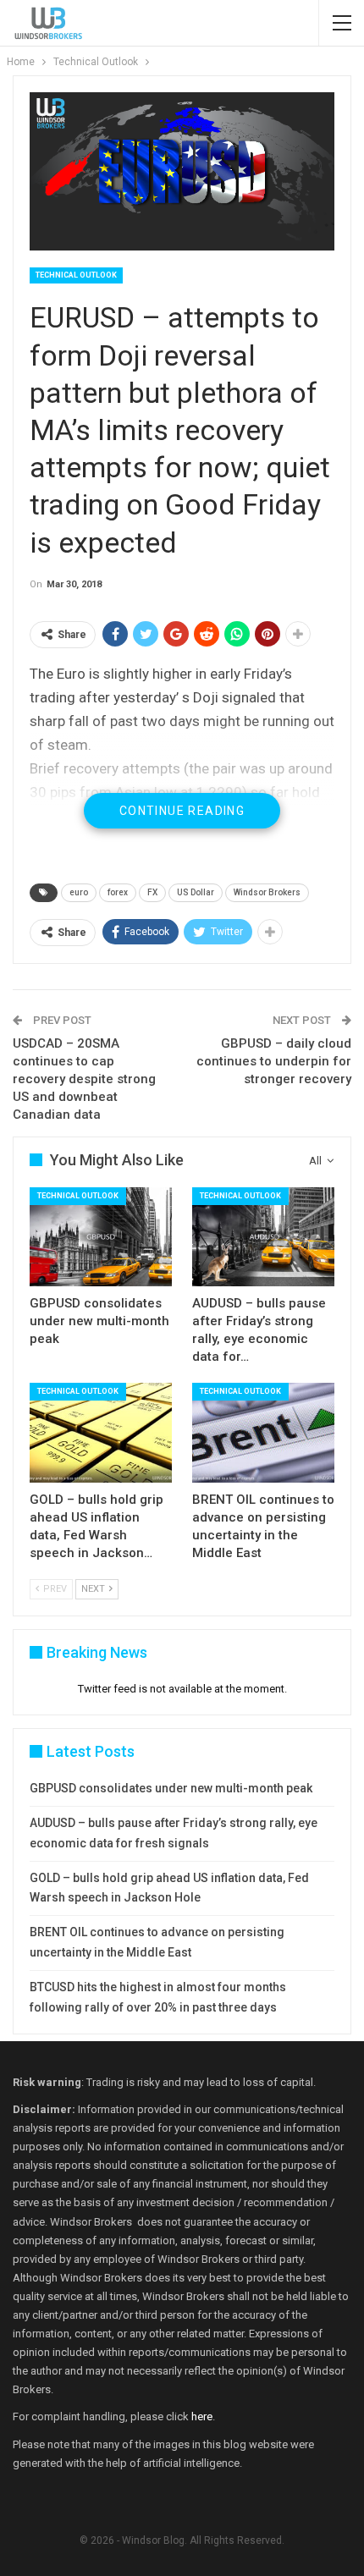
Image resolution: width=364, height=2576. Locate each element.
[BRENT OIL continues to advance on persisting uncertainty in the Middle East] (263, 1433)
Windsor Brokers (267, 892)
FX (152, 892)
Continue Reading (182, 811)
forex (118, 892)
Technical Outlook (76, 275)
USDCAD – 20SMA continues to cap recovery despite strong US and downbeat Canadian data (84, 1079)
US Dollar (196, 892)
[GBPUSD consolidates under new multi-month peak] (101, 1237)
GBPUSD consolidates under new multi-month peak (171, 1788)
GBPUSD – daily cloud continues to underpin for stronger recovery (274, 1061)
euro (79, 892)
